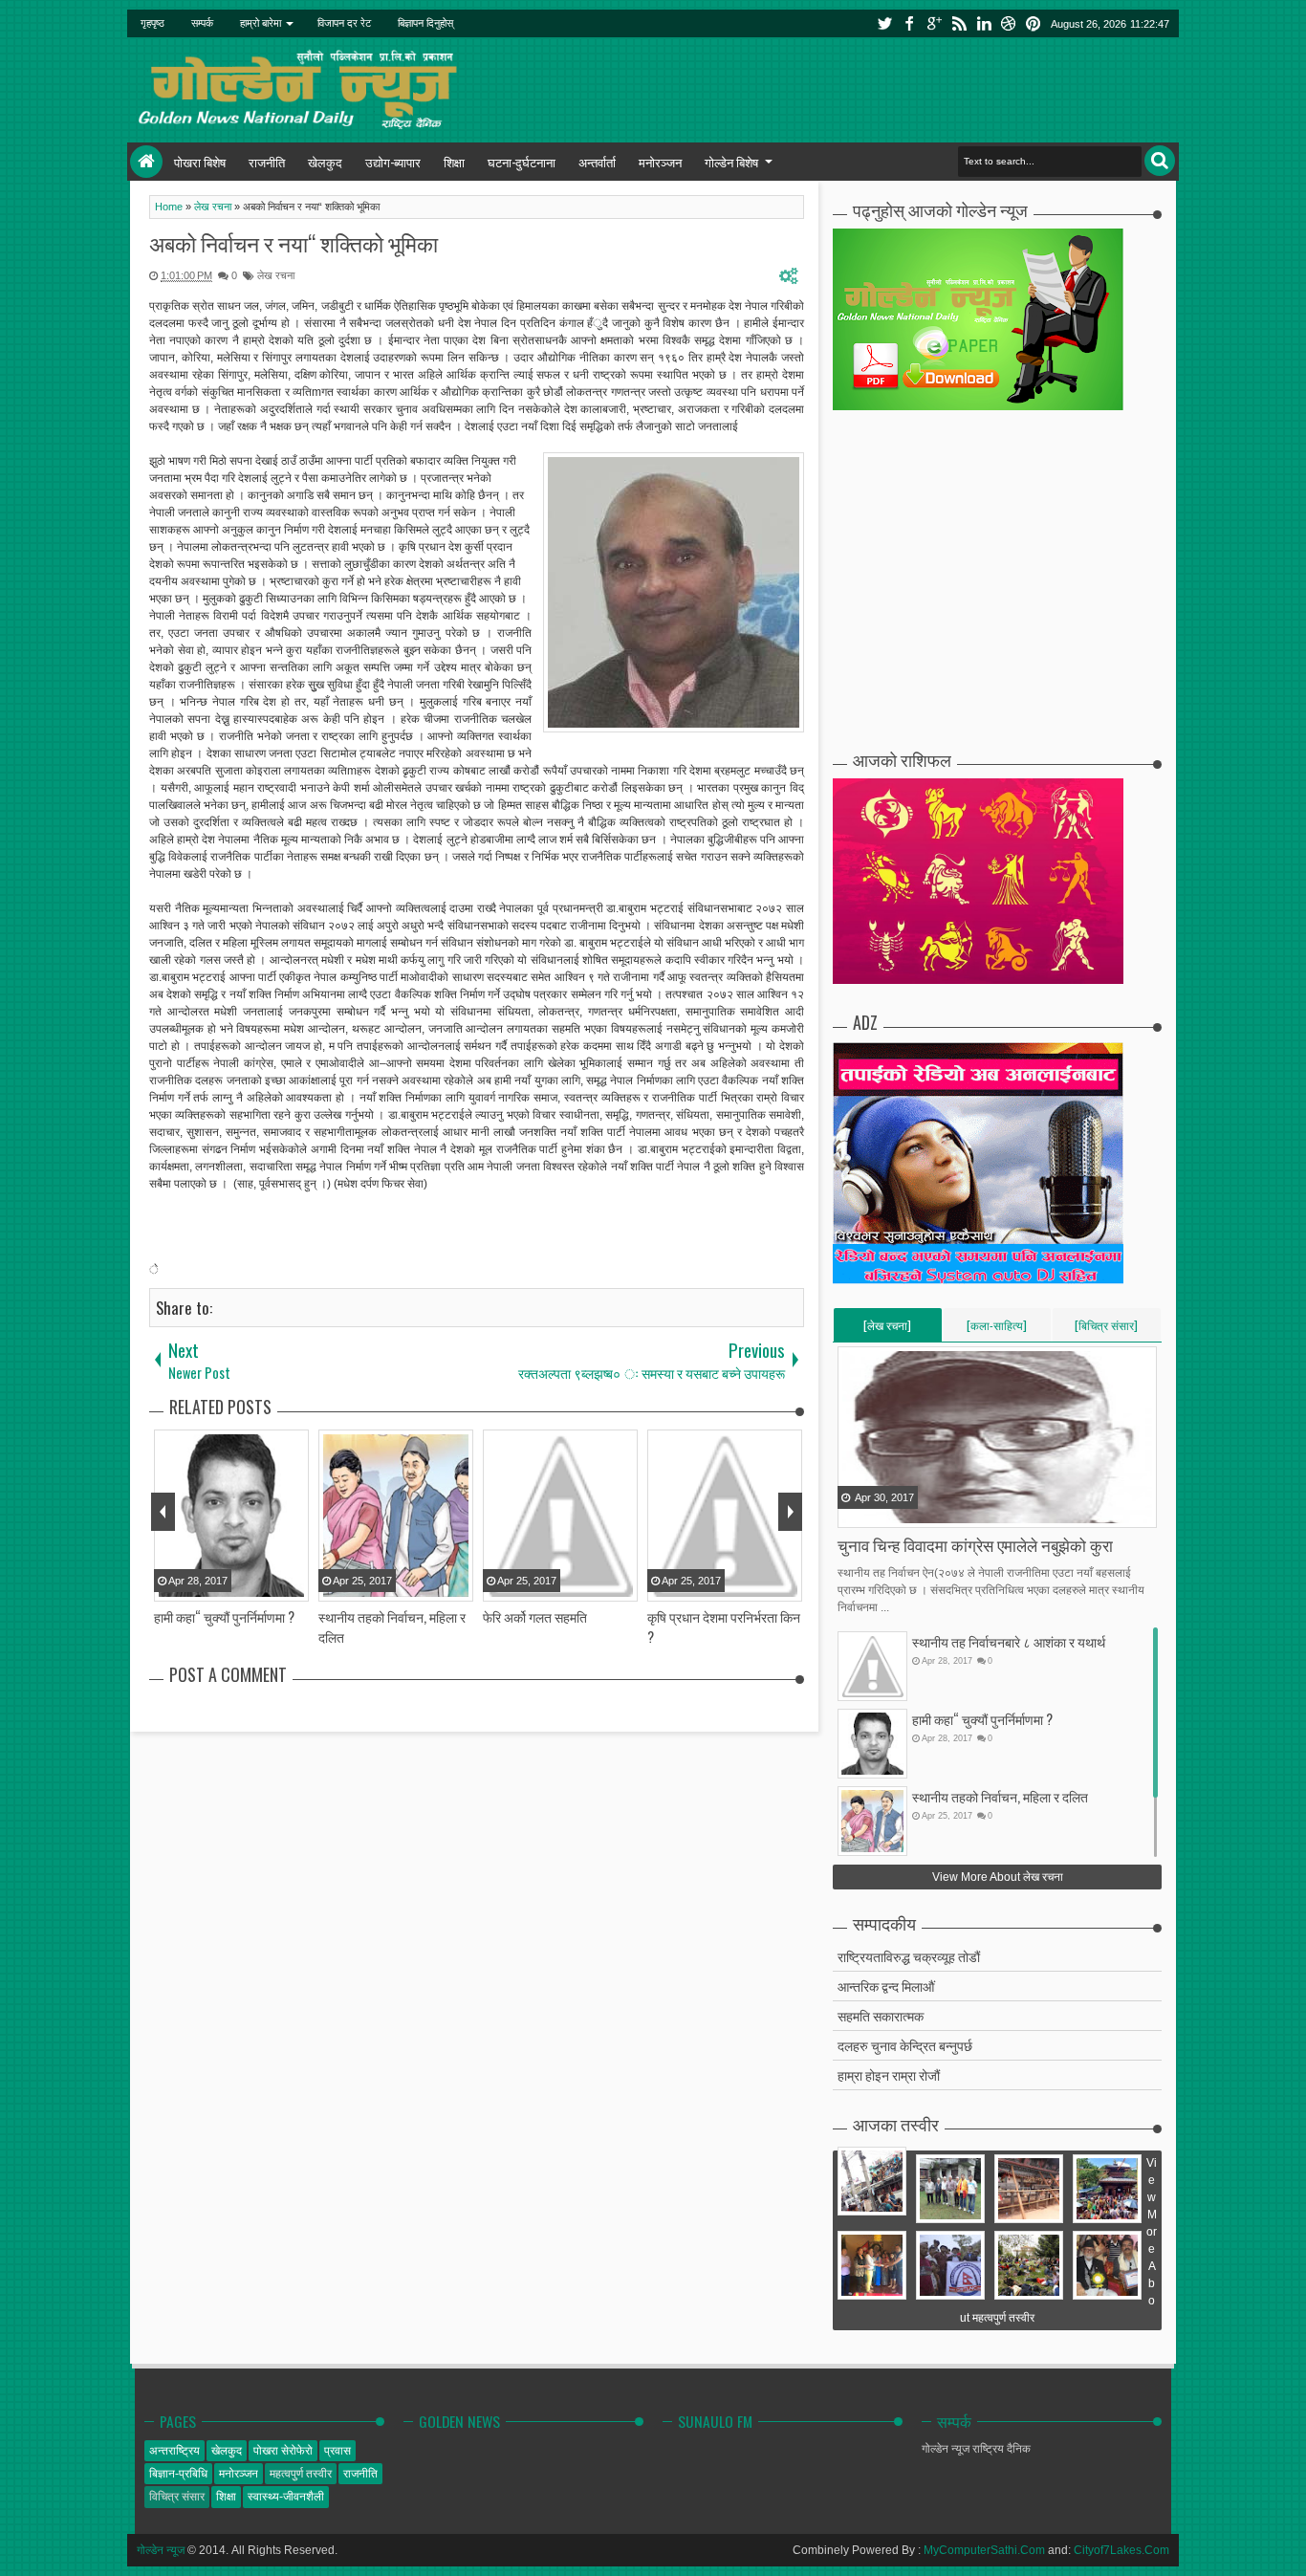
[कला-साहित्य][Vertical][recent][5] (997, 1329)
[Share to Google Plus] (902, 1512)
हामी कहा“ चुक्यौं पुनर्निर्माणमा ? (982, 1719)
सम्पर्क (202, 23)
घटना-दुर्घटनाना (522, 162)
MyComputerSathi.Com (984, 2550)
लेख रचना (276, 275)
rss (959, 23)
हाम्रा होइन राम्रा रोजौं (889, 2074)
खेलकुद (325, 162)
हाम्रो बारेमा (261, 23)
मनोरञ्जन (660, 162)
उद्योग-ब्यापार (393, 162)
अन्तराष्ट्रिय (174, 2451)
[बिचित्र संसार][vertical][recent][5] (1106, 1329)
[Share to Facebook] (854, 1512)
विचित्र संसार (177, 2497)
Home (146, 162)
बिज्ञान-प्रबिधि (178, 2474)
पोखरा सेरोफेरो (283, 2451)
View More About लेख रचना (998, 1877)
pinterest (1034, 23)
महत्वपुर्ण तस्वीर (301, 2474)
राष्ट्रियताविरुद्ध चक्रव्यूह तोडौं (909, 1956)
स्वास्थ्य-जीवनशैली (286, 2497)
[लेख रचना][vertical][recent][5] (887, 1329)
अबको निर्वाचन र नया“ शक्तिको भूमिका (294, 243)
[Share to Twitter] (878, 1512)
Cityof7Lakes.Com (1121, 2550)
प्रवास (337, 2451)
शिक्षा (454, 162)
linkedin (984, 23)
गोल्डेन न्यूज (161, 2550)
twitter (884, 23)
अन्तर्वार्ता (597, 162)
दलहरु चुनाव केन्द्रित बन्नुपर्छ (905, 2045)
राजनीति (267, 162)
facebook (909, 23)
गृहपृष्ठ (152, 23)
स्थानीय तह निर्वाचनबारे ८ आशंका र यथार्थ (1009, 1641)
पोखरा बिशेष (200, 162)
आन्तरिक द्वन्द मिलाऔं (886, 1986)
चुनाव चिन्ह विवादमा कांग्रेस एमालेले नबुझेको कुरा (975, 1545)
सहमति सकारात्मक (881, 2015)
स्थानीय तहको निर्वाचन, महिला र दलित (1000, 1796)
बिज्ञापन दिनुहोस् (425, 23)
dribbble (1009, 23)
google (934, 23)
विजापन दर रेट (344, 23)
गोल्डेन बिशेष (731, 162)
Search (1160, 161)
